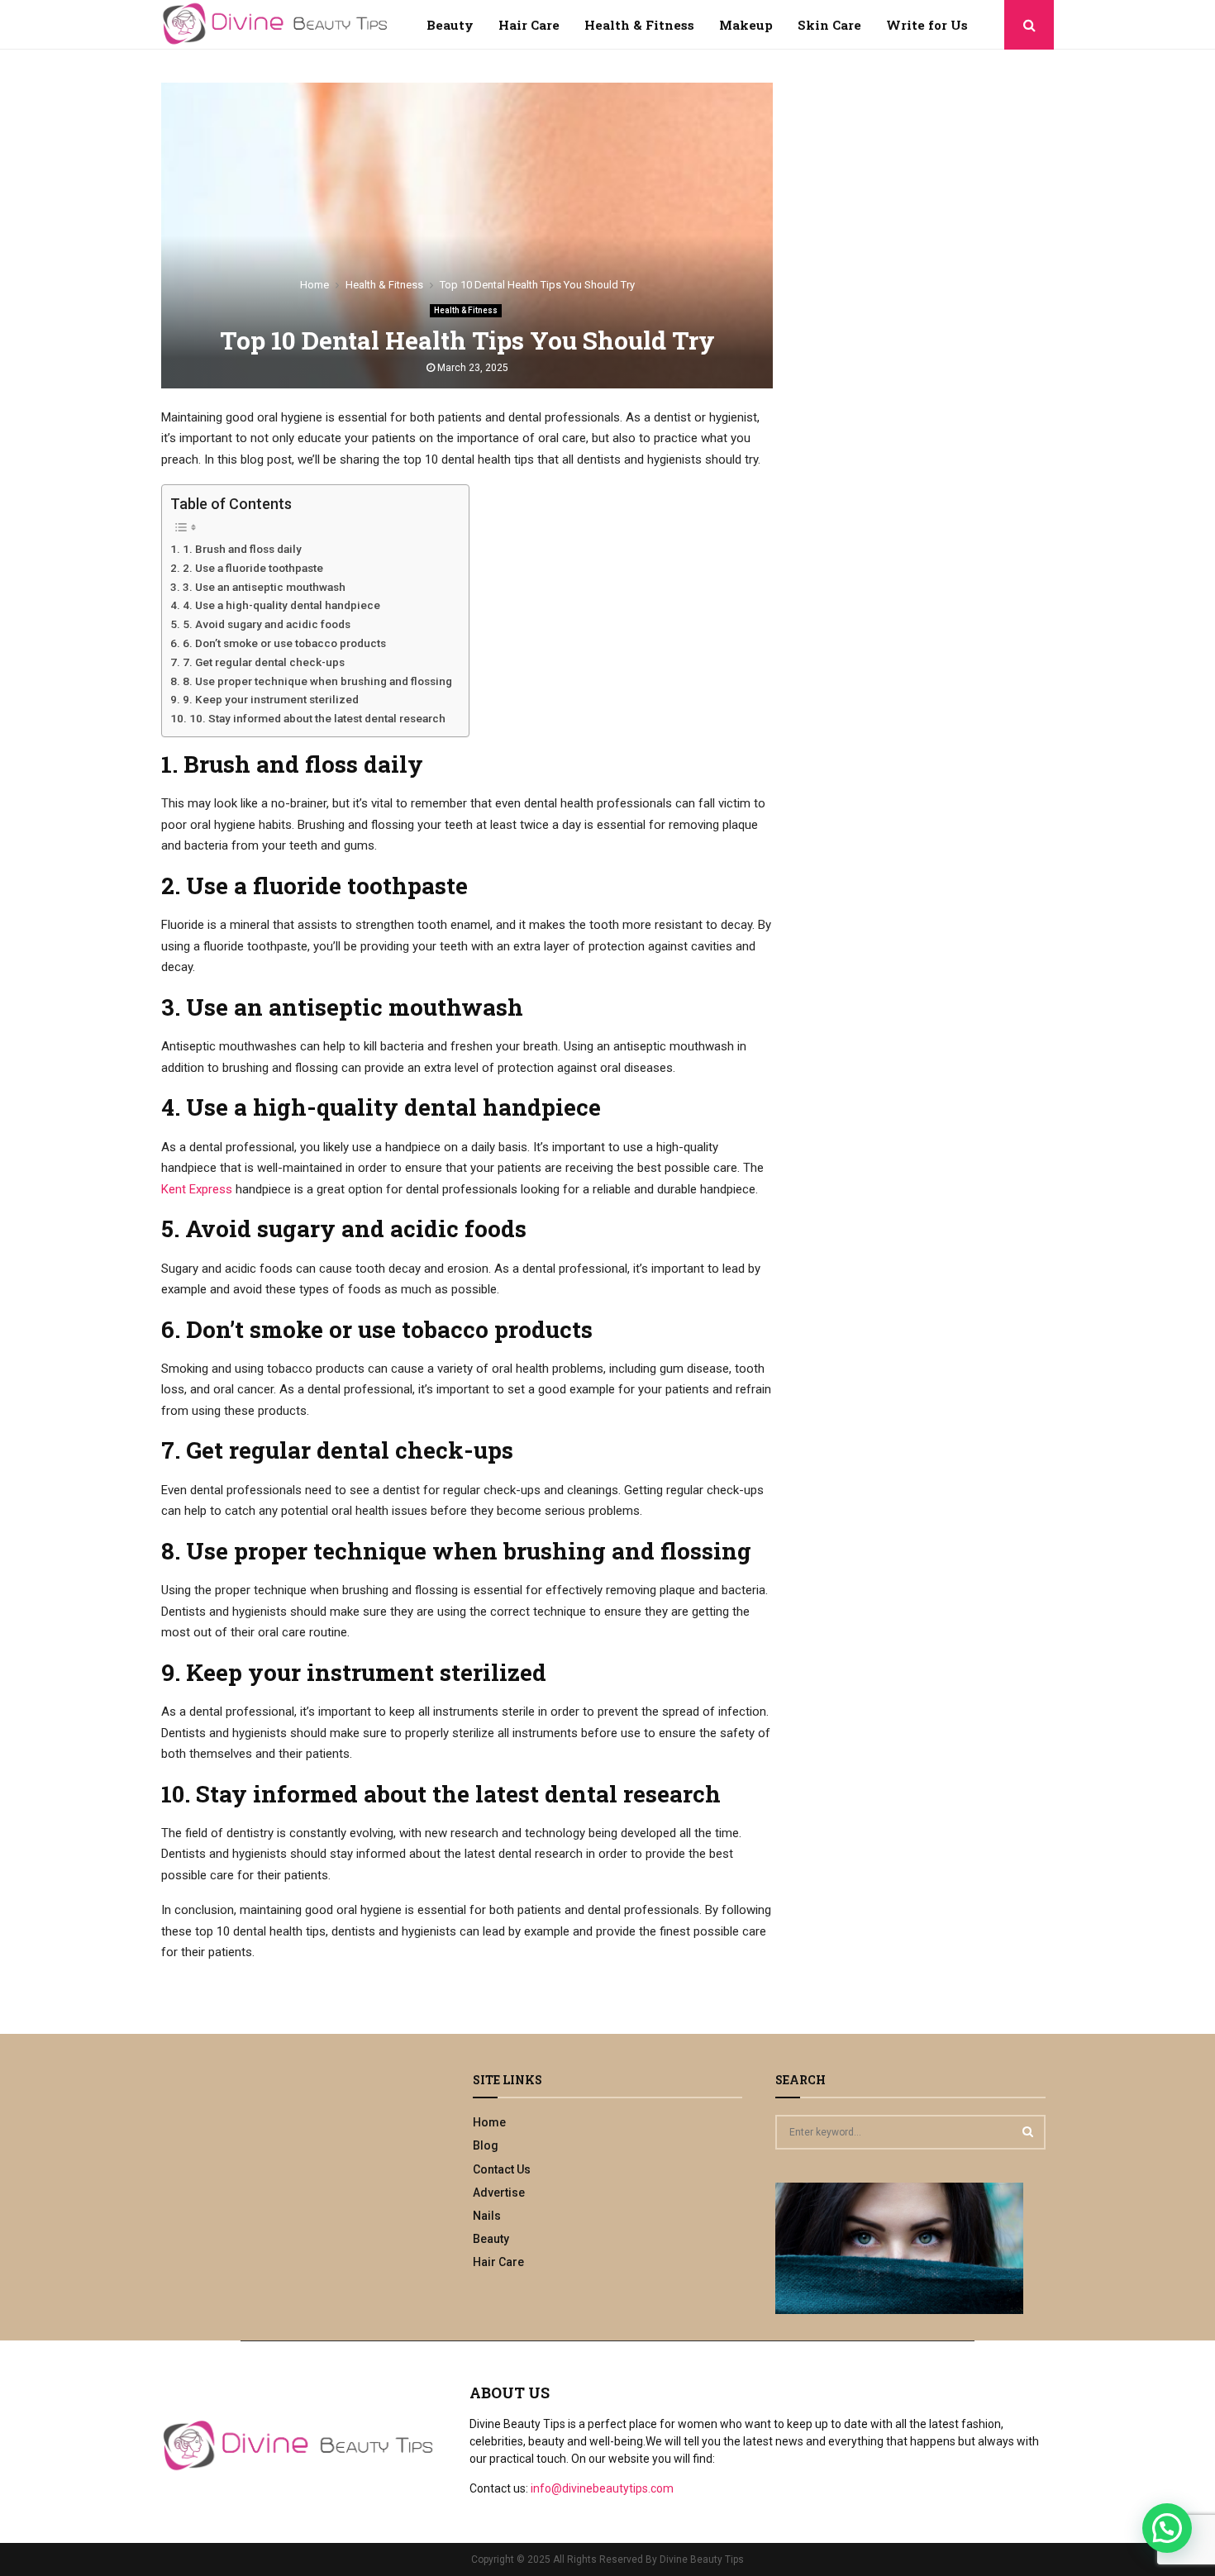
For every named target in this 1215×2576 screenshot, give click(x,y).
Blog (486, 2145)
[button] (1167, 2528)
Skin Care (829, 25)
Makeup (746, 25)
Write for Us (927, 25)
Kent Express (197, 1189)
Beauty (450, 25)
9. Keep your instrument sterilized (271, 699)
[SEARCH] (1028, 2131)
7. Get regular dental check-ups (264, 662)
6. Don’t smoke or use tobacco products (284, 643)
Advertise (499, 2193)
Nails (487, 2216)
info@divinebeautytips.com (602, 2488)
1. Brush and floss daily (242, 549)
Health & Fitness (639, 25)
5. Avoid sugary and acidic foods (267, 624)
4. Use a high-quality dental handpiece (281, 605)
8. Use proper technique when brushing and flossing (317, 681)
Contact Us (502, 2169)
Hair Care (529, 25)
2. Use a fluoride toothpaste (253, 568)
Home (489, 2122)
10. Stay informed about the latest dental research (317, 718)
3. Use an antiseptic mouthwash (264, 587)
